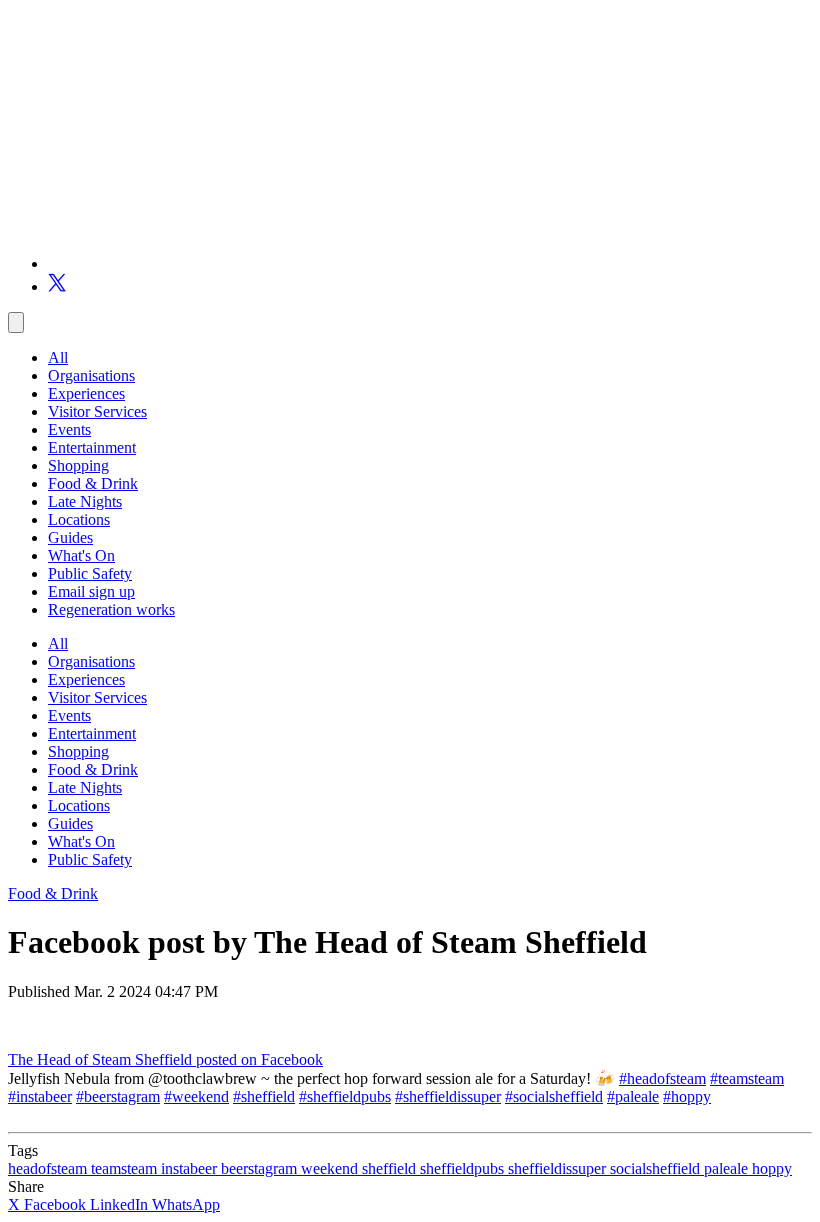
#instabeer (40, 1096)
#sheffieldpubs (345, 1096)
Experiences (86, 393)
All (58, 357)
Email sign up (91, 591)
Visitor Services (97, 411)
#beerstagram (118, 1096)
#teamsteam (747, 1078)
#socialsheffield (554, 1096)
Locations (79, 519)
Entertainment (92, 447)
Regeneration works (111, 609)
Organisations (91, 375)
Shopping (78, 465)
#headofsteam (662, 1078)
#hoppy (687, 1096)
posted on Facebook (259, 1059)
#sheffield (264, 1096)
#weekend (196, 1096)
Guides (70, 537)
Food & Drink (93, 483)
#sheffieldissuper (448, 1096)
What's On (81, 555)
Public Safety (90, 573)
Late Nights (85, 501)
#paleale (633, 1096)
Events (69, 429)
